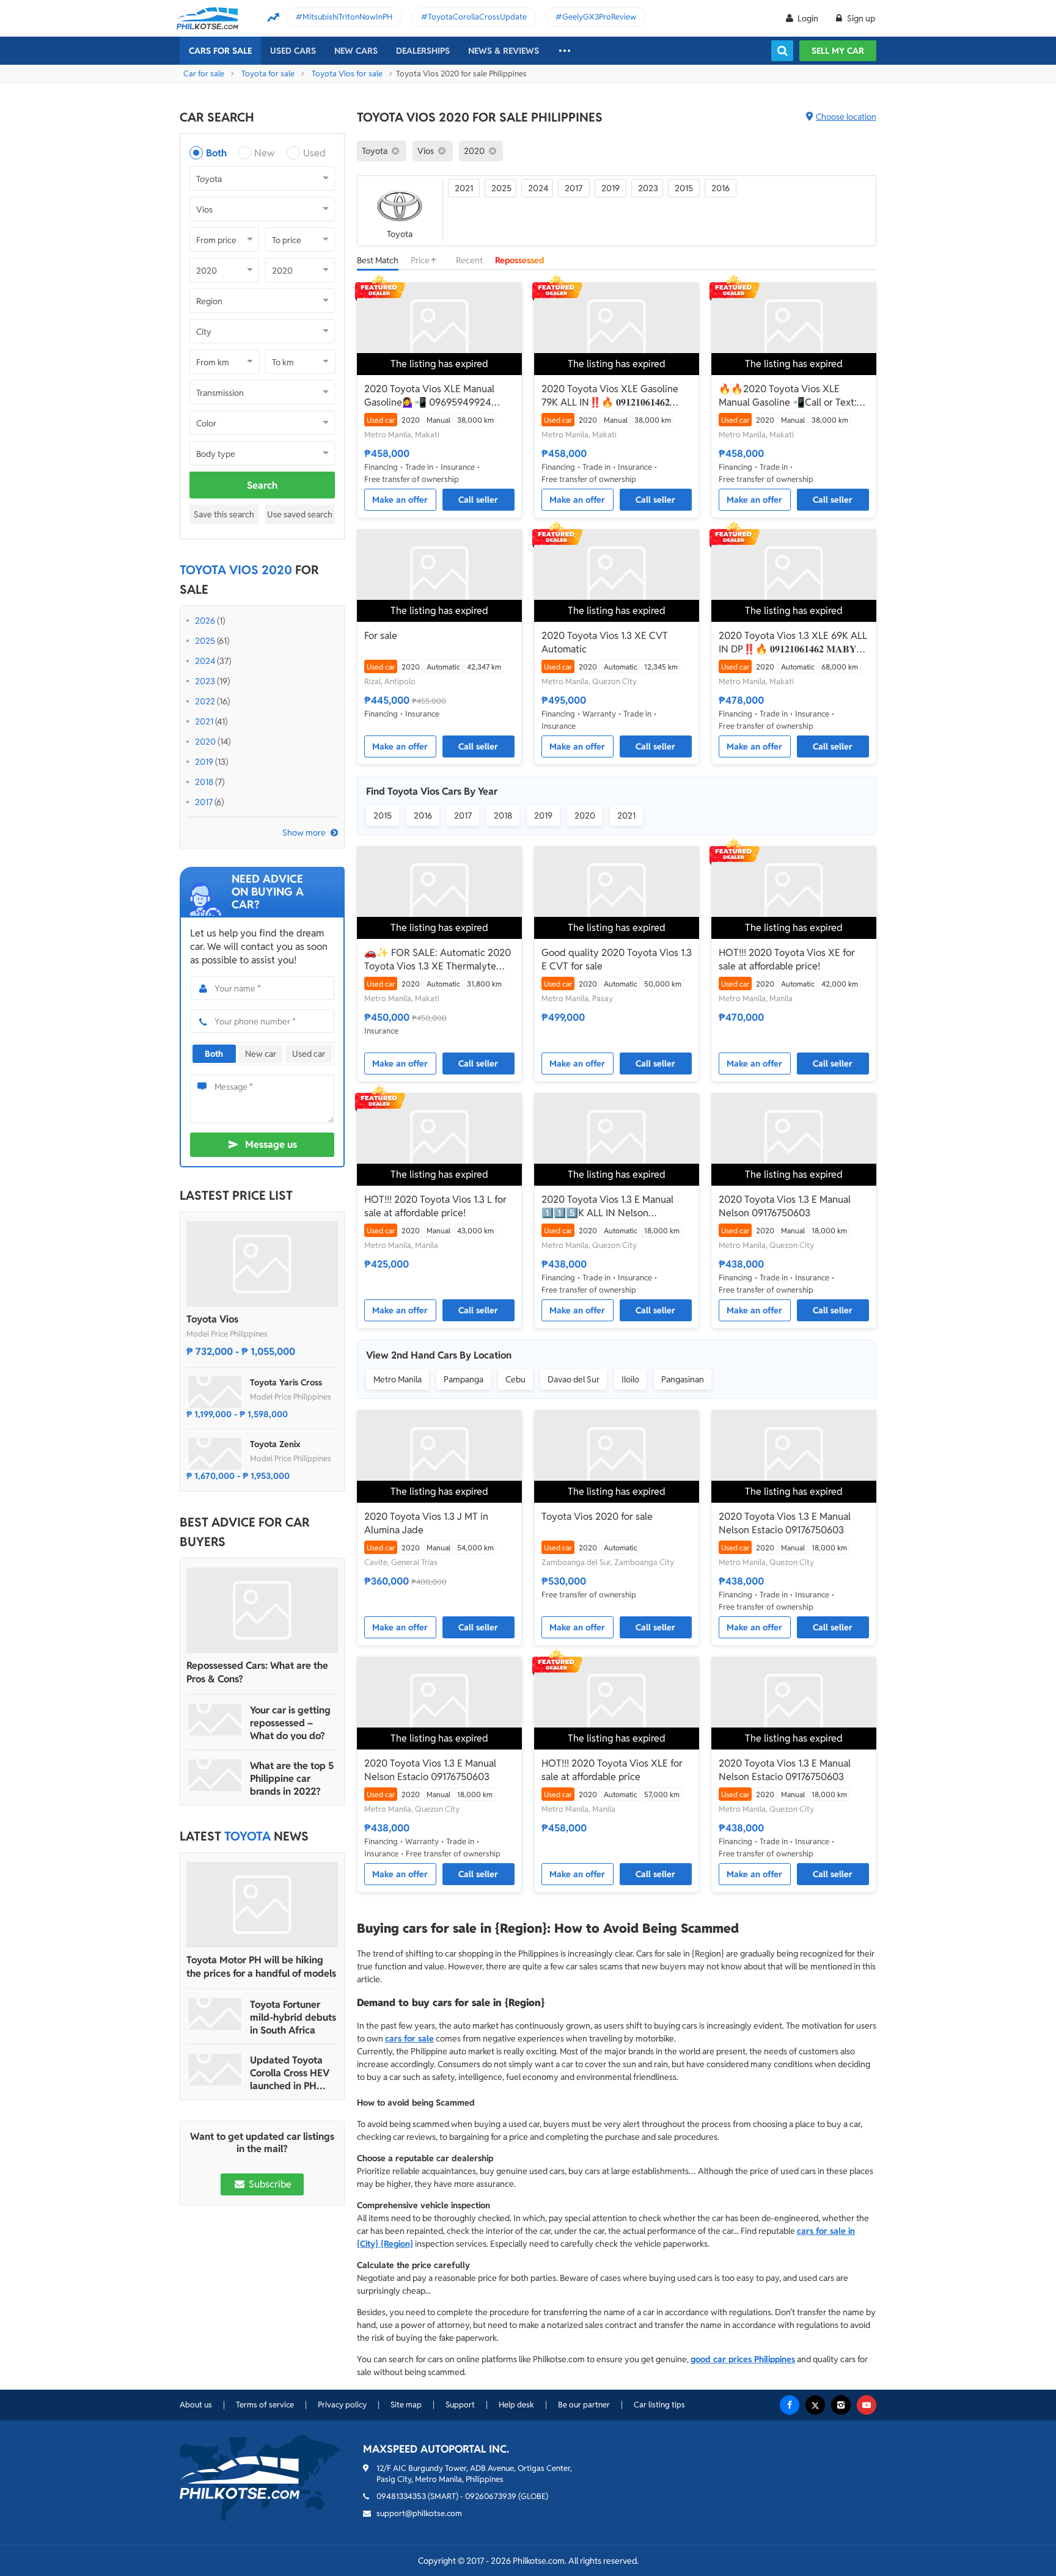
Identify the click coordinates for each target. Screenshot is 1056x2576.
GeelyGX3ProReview (599, 17)
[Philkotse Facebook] (790, 2405)
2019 (204, 762)
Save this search (224, 514)
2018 (204, 782)
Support (460, 2405)
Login (808, 18)
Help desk (516, 2405)
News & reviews (504, 51)
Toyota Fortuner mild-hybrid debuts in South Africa (293, 2017)
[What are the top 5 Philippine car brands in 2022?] (215, 1775)
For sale (381, 636)
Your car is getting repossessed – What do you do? (290, 1723)
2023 (205, 681)
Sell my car (838, 51)
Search (262, 485)
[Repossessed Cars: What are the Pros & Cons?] (262, 1610)
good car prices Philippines (743, 2359)
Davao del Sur (574, 1379)
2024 (205, 661)
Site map (406, 2405)
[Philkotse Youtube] (867, 2405)
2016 (721, 188)
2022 (205, 701)
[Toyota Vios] (262, 1264)
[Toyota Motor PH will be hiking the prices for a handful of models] (262, 1905)
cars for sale (409, 2038)
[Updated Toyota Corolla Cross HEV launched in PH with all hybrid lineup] (215, 2070)
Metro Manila (398, 1379)
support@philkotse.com (419, 2513)
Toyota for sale (268, 74)
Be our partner (584, 2405)
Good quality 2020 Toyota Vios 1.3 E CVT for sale (617, 959)
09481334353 (401, 2496)
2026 (205, 621)
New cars (356, 51)
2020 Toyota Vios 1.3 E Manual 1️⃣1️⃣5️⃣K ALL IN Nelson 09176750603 (607, 1206)
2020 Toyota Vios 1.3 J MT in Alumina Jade (426, 1523)
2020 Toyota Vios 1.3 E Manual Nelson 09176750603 (785, 1206)
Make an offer (400, 500)
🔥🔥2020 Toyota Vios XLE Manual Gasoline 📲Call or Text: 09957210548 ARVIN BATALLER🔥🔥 (789, 396)
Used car (309, 1054)
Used (314, 153)
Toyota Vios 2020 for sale (597, 1516)
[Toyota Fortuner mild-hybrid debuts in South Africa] (215, 2014)
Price (421, 260)
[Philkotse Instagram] (841, 2405)
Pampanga (464, 1379)
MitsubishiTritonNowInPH (347, 17)
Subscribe (269, 2184)
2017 (204, 802)
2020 (205, 742)
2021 (204, 721)
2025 (205, 641)
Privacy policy (342, 2405)
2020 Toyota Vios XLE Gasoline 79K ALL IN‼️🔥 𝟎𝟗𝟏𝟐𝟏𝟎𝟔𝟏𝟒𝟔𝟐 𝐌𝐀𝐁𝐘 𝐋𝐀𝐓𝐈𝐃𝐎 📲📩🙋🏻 (610, 396)
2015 (684, 188)
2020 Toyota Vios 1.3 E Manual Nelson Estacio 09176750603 (785, 1523)
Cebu (515, 1379)
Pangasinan (683, 1379)
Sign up (860, 18)
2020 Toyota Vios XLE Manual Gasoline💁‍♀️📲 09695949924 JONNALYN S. (429, 396)
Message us (271, 1144)
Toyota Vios (212, 1319)
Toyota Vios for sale (347, 74)
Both (216, 153)
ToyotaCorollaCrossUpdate (477, 17)
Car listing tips (659, 2405)
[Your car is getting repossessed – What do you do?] (215, 1720)
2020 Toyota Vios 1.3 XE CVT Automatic (605, 642)
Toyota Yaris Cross (286, 1382)
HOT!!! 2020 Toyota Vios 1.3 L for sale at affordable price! (435, 1206)
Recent (469, 260)
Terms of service (265, 2405)
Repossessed (520, 260)
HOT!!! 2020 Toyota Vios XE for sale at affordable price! (787, 959)
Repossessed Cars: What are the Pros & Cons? (257, 1672)
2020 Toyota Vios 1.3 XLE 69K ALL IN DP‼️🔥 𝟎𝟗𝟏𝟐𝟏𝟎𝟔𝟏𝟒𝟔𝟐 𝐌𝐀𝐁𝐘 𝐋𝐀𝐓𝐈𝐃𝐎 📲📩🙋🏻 (793, 643)
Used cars (293, 51)
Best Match (378, 260)
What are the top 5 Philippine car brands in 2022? (292, 1779)
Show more (304, 833)
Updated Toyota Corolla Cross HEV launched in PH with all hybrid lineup (290, 2073)
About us (196, 2405)
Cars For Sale (220, 51)
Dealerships (423, 51)
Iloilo (630, 1379)
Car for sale (204, 74)
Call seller (478, 500)
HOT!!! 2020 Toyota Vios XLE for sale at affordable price (612, 1770)
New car (261, 1054)
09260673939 (491, 2496)
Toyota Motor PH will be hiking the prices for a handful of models (261, 1967)
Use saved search (300, 514)
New (264, 153)
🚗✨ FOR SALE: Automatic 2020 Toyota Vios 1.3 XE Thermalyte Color (438, 960)
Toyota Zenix (275, 1444)
